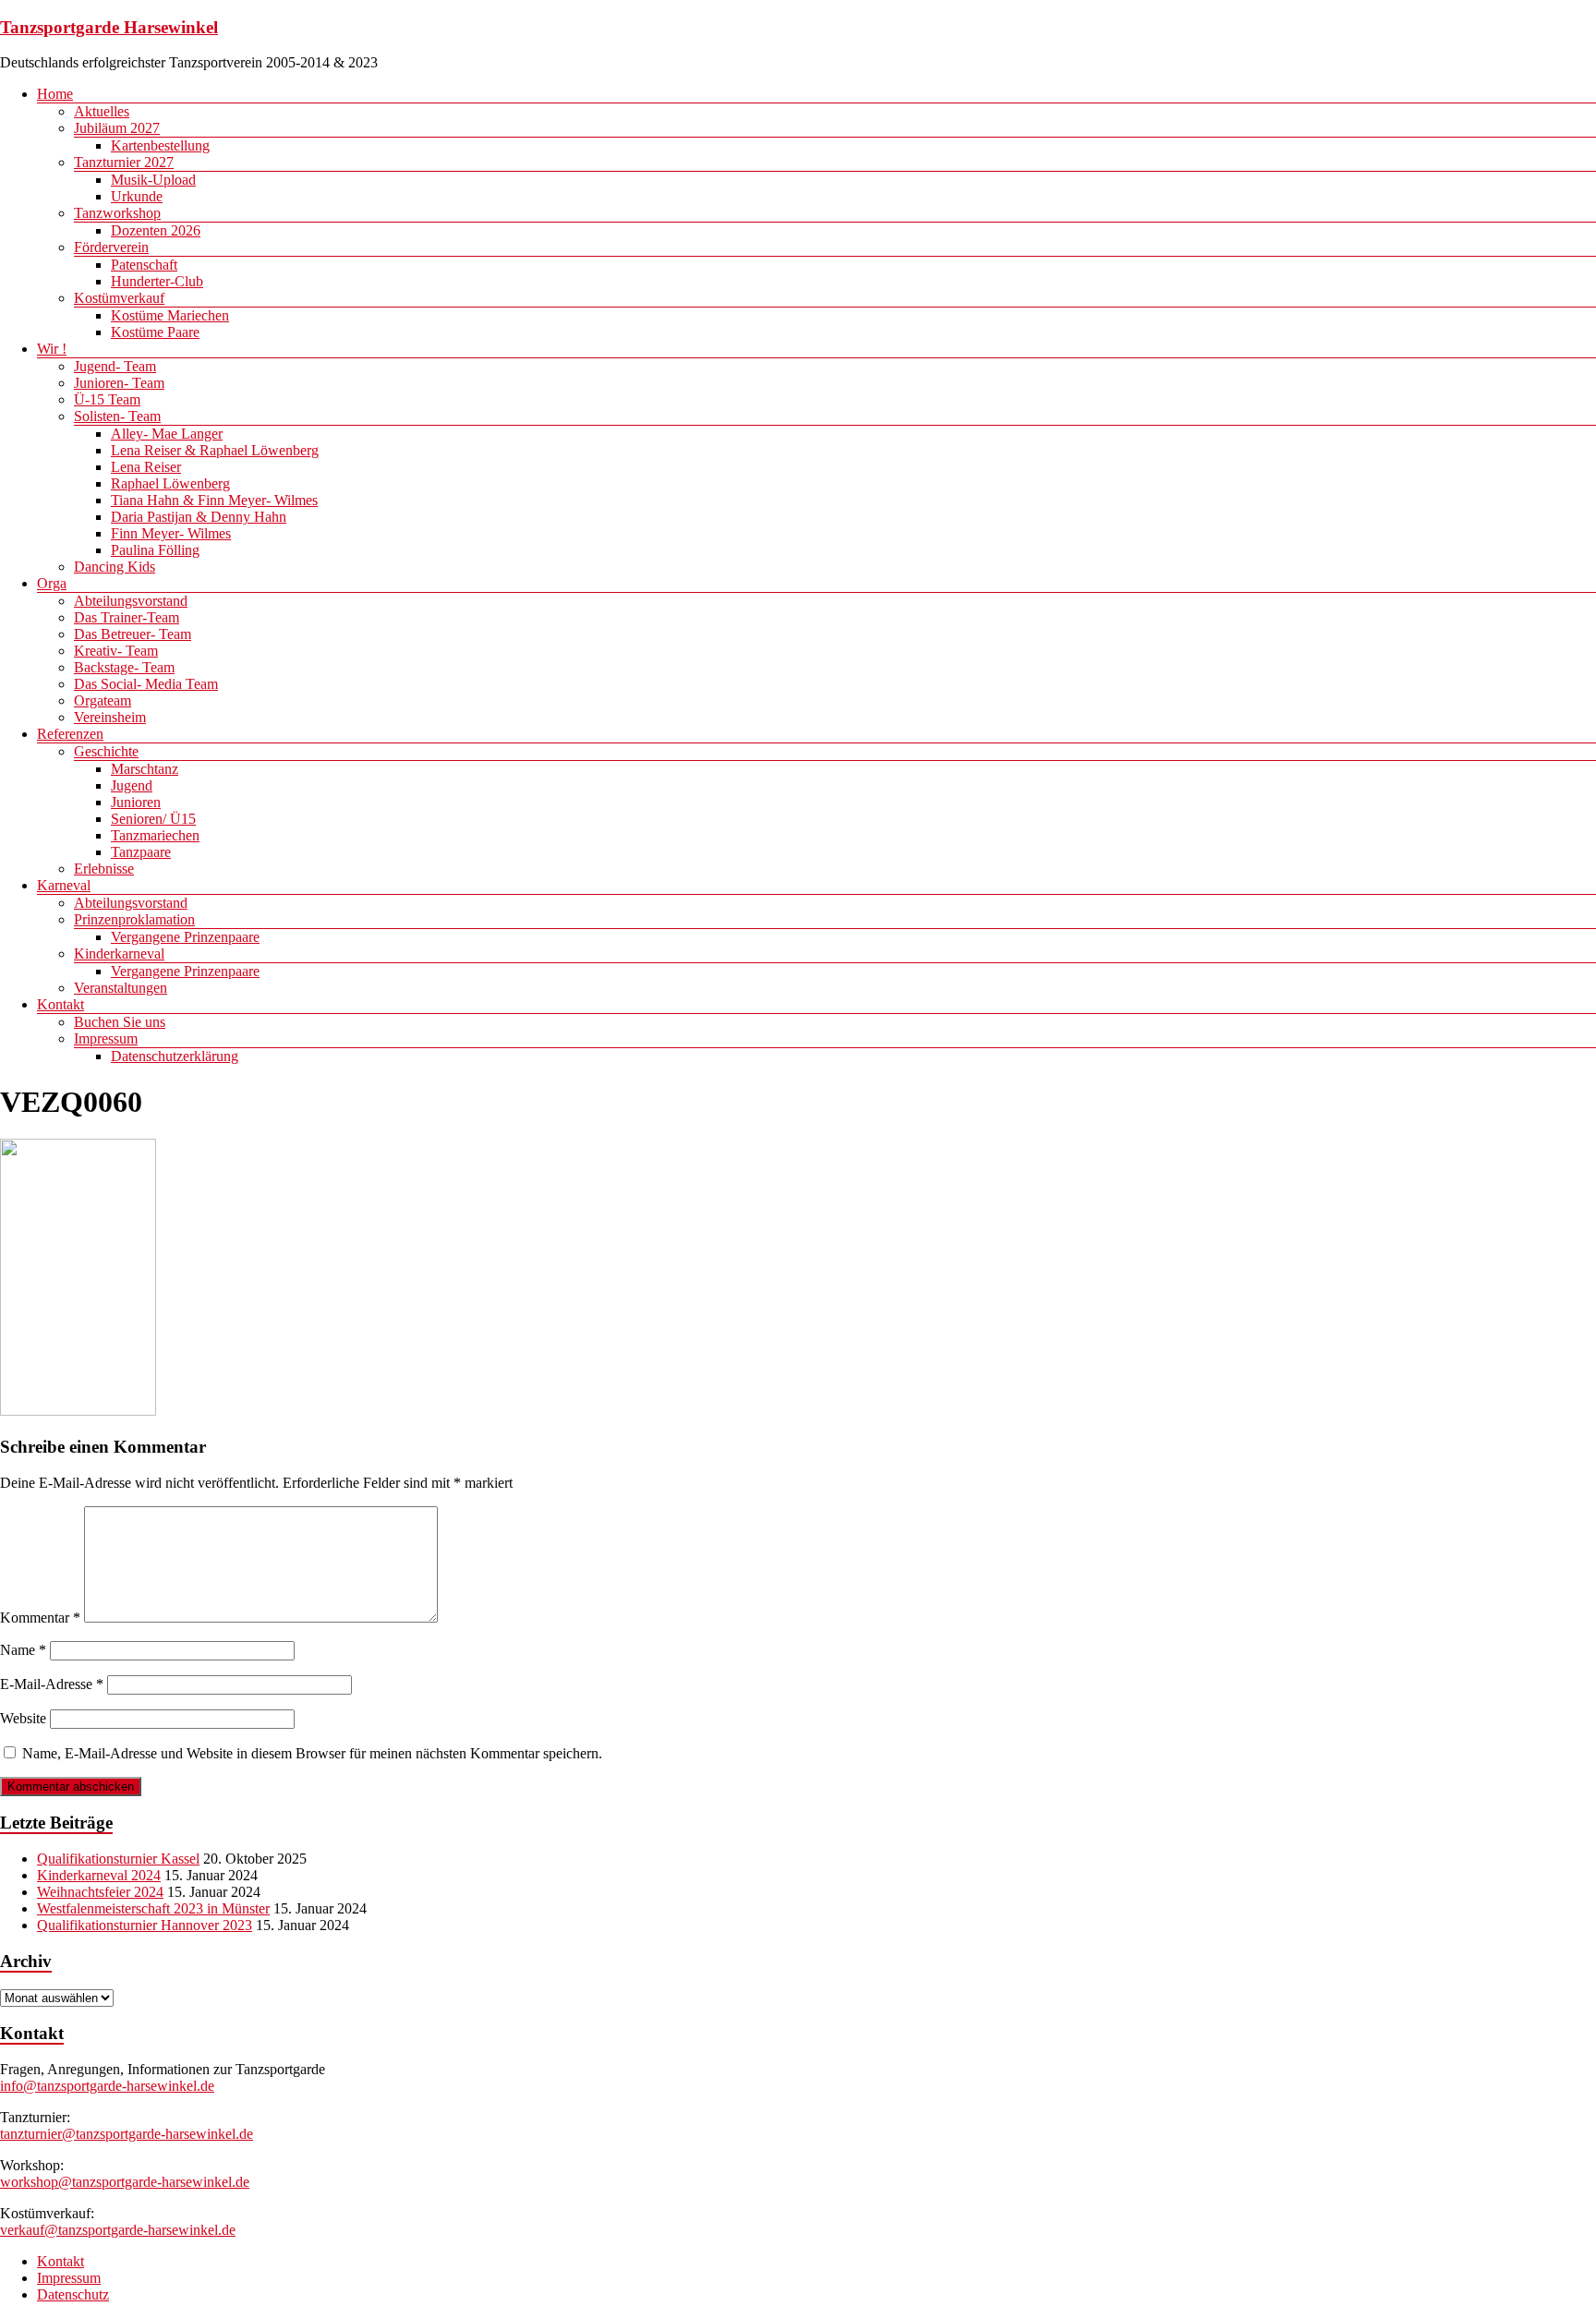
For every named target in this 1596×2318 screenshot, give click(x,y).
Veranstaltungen (121, 988)
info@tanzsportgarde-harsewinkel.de (107, 2086)
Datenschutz (73, 2294)
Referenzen (70, 734)
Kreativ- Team (116, 651)
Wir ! (52, 349)
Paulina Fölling (155, 550)
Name (23, 1650)
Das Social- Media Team (146, 684)
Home (55, 94)
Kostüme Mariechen (170, 315)
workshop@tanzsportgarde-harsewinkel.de (125, 2182)
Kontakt (60, 1004)
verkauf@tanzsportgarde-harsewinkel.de (118, 2230)
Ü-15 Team (107, 399)
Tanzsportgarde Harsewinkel (109, 27)
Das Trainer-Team (127, 617)
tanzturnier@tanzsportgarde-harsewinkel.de (127, 2134)
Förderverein (111, 247)
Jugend (132, 785)
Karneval (64, 885)
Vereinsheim (110, 717)
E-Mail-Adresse (52, 1684)
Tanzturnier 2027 (124, 162)
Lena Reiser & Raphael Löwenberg (215, 450)
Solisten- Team (117, 416)
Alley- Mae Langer (167, 434)
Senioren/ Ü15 (153, 819)
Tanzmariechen (155, 835)
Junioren (136, 802)
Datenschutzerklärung (175, 1056)
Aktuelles (102, 111)
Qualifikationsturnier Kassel (118, 1859)
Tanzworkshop (117, 213)
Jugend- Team (115, 366)
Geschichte (106, 751)
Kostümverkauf (119, 298)
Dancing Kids (115, 567)
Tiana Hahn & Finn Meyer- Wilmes (214, 500)
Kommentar (40, 1618)
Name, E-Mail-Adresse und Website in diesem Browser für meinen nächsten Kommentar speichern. (312, 1753)
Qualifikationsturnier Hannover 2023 (145, 1925)
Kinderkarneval (119, 954)
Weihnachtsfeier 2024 (100, 1892)
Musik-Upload (153, 180)
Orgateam (103, 700)
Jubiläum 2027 (117, 128)
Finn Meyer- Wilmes (171, 533)
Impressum (106, 1038)
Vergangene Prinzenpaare (185, 937)
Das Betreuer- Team (133, 634)
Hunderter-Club (157, 281)
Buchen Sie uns (120, 1022)
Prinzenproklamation (134, 919)
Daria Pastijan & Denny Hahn (199, 517)
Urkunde (137, 196)
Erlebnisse (104, 869)
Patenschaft (144, 265)
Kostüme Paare (155, 332)
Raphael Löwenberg (170, 483)
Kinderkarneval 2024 (99, 1875)
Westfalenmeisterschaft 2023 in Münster (153, 1908)
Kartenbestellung (160, 145)
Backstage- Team (124, 667)
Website (23, 1718)
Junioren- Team (119, 383)
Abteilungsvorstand (131, 601)
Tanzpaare (141, 852)
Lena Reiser (146, 467)
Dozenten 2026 (156, 230)
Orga (52, 583)
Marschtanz (145, 769)
